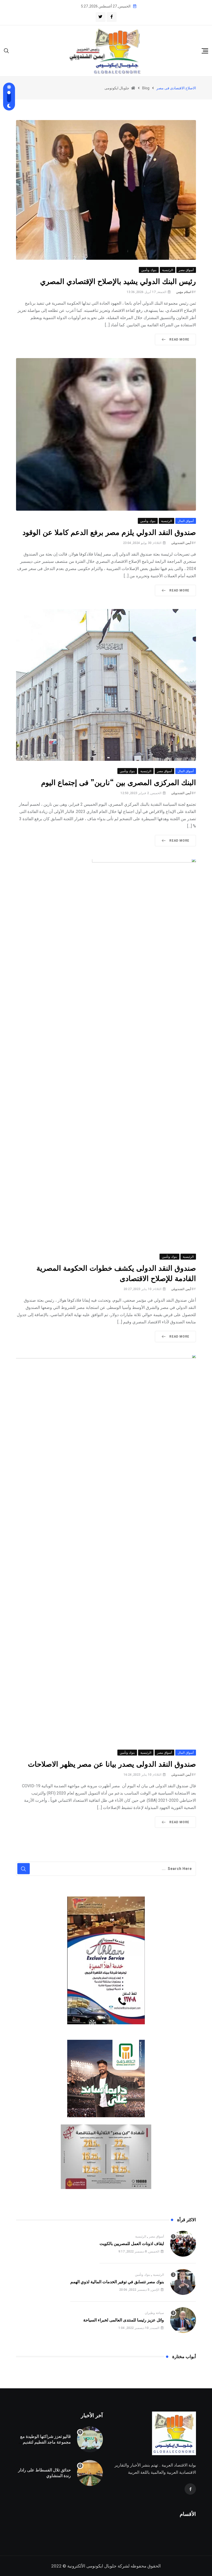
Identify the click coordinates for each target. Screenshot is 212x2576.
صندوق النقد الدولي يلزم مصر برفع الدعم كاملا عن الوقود (109, 533)
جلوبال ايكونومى (101, 2566)
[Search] (6, 50)
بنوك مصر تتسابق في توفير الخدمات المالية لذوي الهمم (117, 2282)
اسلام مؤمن (184, 292)
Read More (179, 339)
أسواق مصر (156, 2237)
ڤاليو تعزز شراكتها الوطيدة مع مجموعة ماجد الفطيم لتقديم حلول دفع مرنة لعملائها (46, 2442)
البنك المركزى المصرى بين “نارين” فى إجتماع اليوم (119, 783)
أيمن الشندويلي (181, 543)
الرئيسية (141, 2237)
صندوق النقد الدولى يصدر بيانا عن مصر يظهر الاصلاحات (112, 1764)
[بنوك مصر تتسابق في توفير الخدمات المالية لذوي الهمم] (183, 2282)
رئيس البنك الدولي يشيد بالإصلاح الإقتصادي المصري (118, 282)
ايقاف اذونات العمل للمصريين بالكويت (132, 2244)
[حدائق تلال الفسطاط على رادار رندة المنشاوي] (90, 2473)
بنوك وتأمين (143, 2275)
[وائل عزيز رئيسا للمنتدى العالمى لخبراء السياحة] (183, 2320)
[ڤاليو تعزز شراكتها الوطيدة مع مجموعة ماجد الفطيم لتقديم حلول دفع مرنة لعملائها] (90, 2439)
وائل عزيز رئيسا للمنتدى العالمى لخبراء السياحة (124, 2320)
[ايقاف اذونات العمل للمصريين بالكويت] (183, 2244)
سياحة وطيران (154, 2313)
